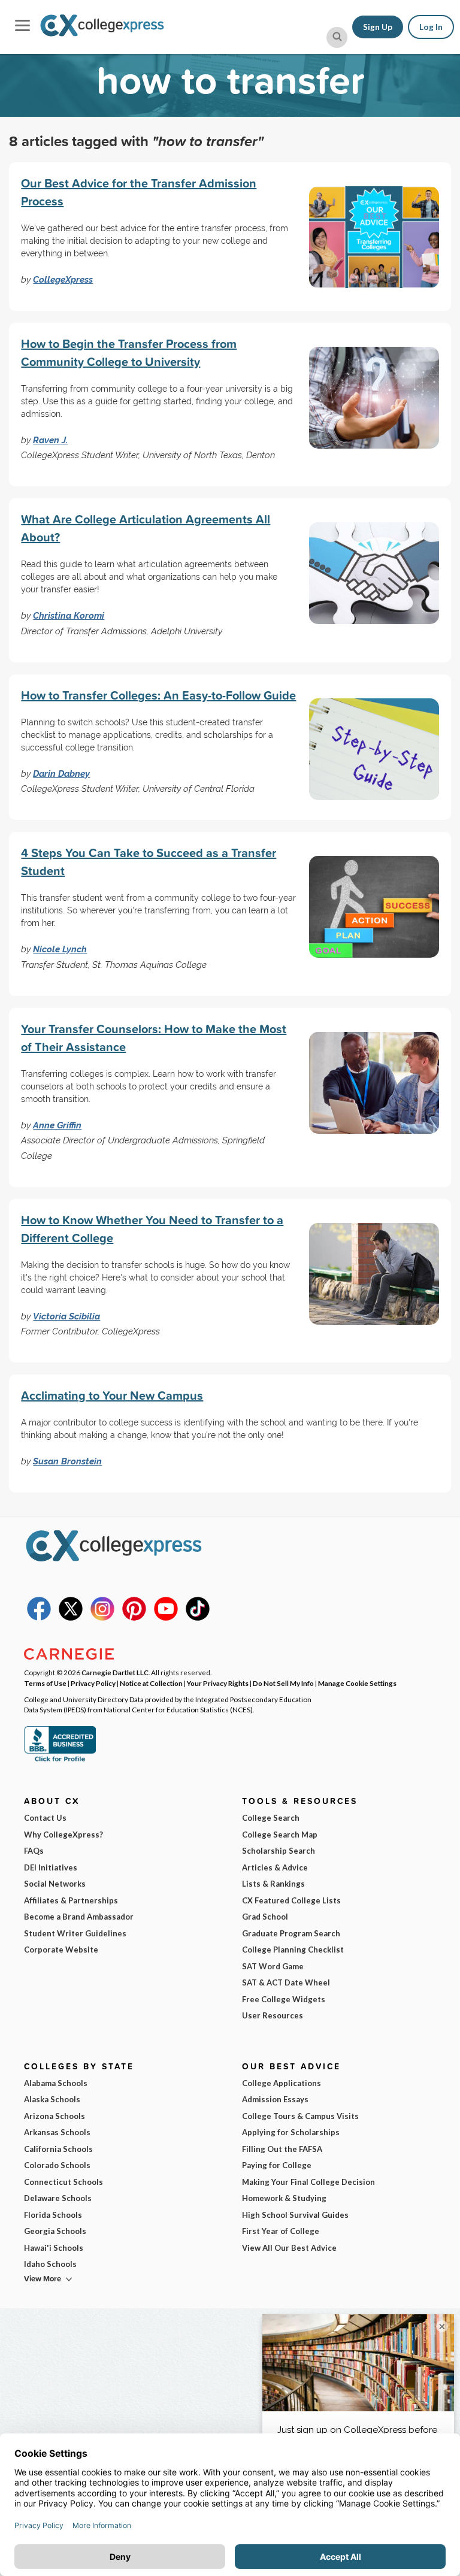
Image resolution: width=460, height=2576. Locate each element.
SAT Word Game (273, 1966)
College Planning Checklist (293, 1950)
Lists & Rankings (273, 1884)
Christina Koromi (69, 615)
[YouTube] (166, 1618)
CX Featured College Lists (291, 1900)
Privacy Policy (93, 1683)
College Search (271, 1818)
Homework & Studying (284, 2198)
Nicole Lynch (60, 949)
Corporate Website (61, 1950)
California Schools (58, 2149)
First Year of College (281, 2231)
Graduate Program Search (291, 1933)
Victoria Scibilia (66, 1316)
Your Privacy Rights (218, 1683)
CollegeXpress (63, 279)
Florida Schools (53, 2215)
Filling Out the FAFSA (282, 2149)
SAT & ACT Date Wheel (286, 1982)
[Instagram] (102, 1618)
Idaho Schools (50, 2264)
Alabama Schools (56, 2083)
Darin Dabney (61, 774)
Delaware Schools (58, 2198)
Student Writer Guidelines (75, 1933)
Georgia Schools (55, 2231)
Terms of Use (45, 1683)
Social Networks (55, 1884)
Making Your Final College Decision (308, 2182)
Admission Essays (275, 2099)
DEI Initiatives (51, 1867)
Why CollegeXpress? (63, 1835)
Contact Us (45, 1818)
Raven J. (50, 440)
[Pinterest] (134, 1618)
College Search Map (280, 1835)
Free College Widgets (284, 1999)
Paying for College (277, 2165)
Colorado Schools (57, 2165)
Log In (431, 27)
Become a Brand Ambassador (79, 1917)
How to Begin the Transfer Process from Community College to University (129, 352)
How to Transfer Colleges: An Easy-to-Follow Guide (158, 695)
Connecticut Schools (63, 2182)
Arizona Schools (55, 2116)
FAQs (34, 1851)
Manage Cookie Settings (357, 1683)
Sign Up (378, 27)
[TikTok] (198, 1618)
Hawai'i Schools (54, 2248)
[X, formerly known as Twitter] (71, 1618)
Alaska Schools (52, 2099)
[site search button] (337, 37)
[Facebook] (39, 1618)
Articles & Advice (275, 1867)
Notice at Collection (151, 1683)
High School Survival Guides (295, 2215)
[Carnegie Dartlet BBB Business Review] (60, 1760)
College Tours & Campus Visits (300, 2116)
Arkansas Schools (57, 2132)
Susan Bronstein (67, 1461)
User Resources (273, 2015)
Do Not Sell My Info (283, 1683)
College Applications (282, 2083)
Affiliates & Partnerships (71, 1900)
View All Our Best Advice (289, 2248)
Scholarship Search (279, 1851)
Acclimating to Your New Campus (112, 1395)
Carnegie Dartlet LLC (115, 1672)
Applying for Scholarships (291, 2132)
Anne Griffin (57, 1125)
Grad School (265, 1917)
